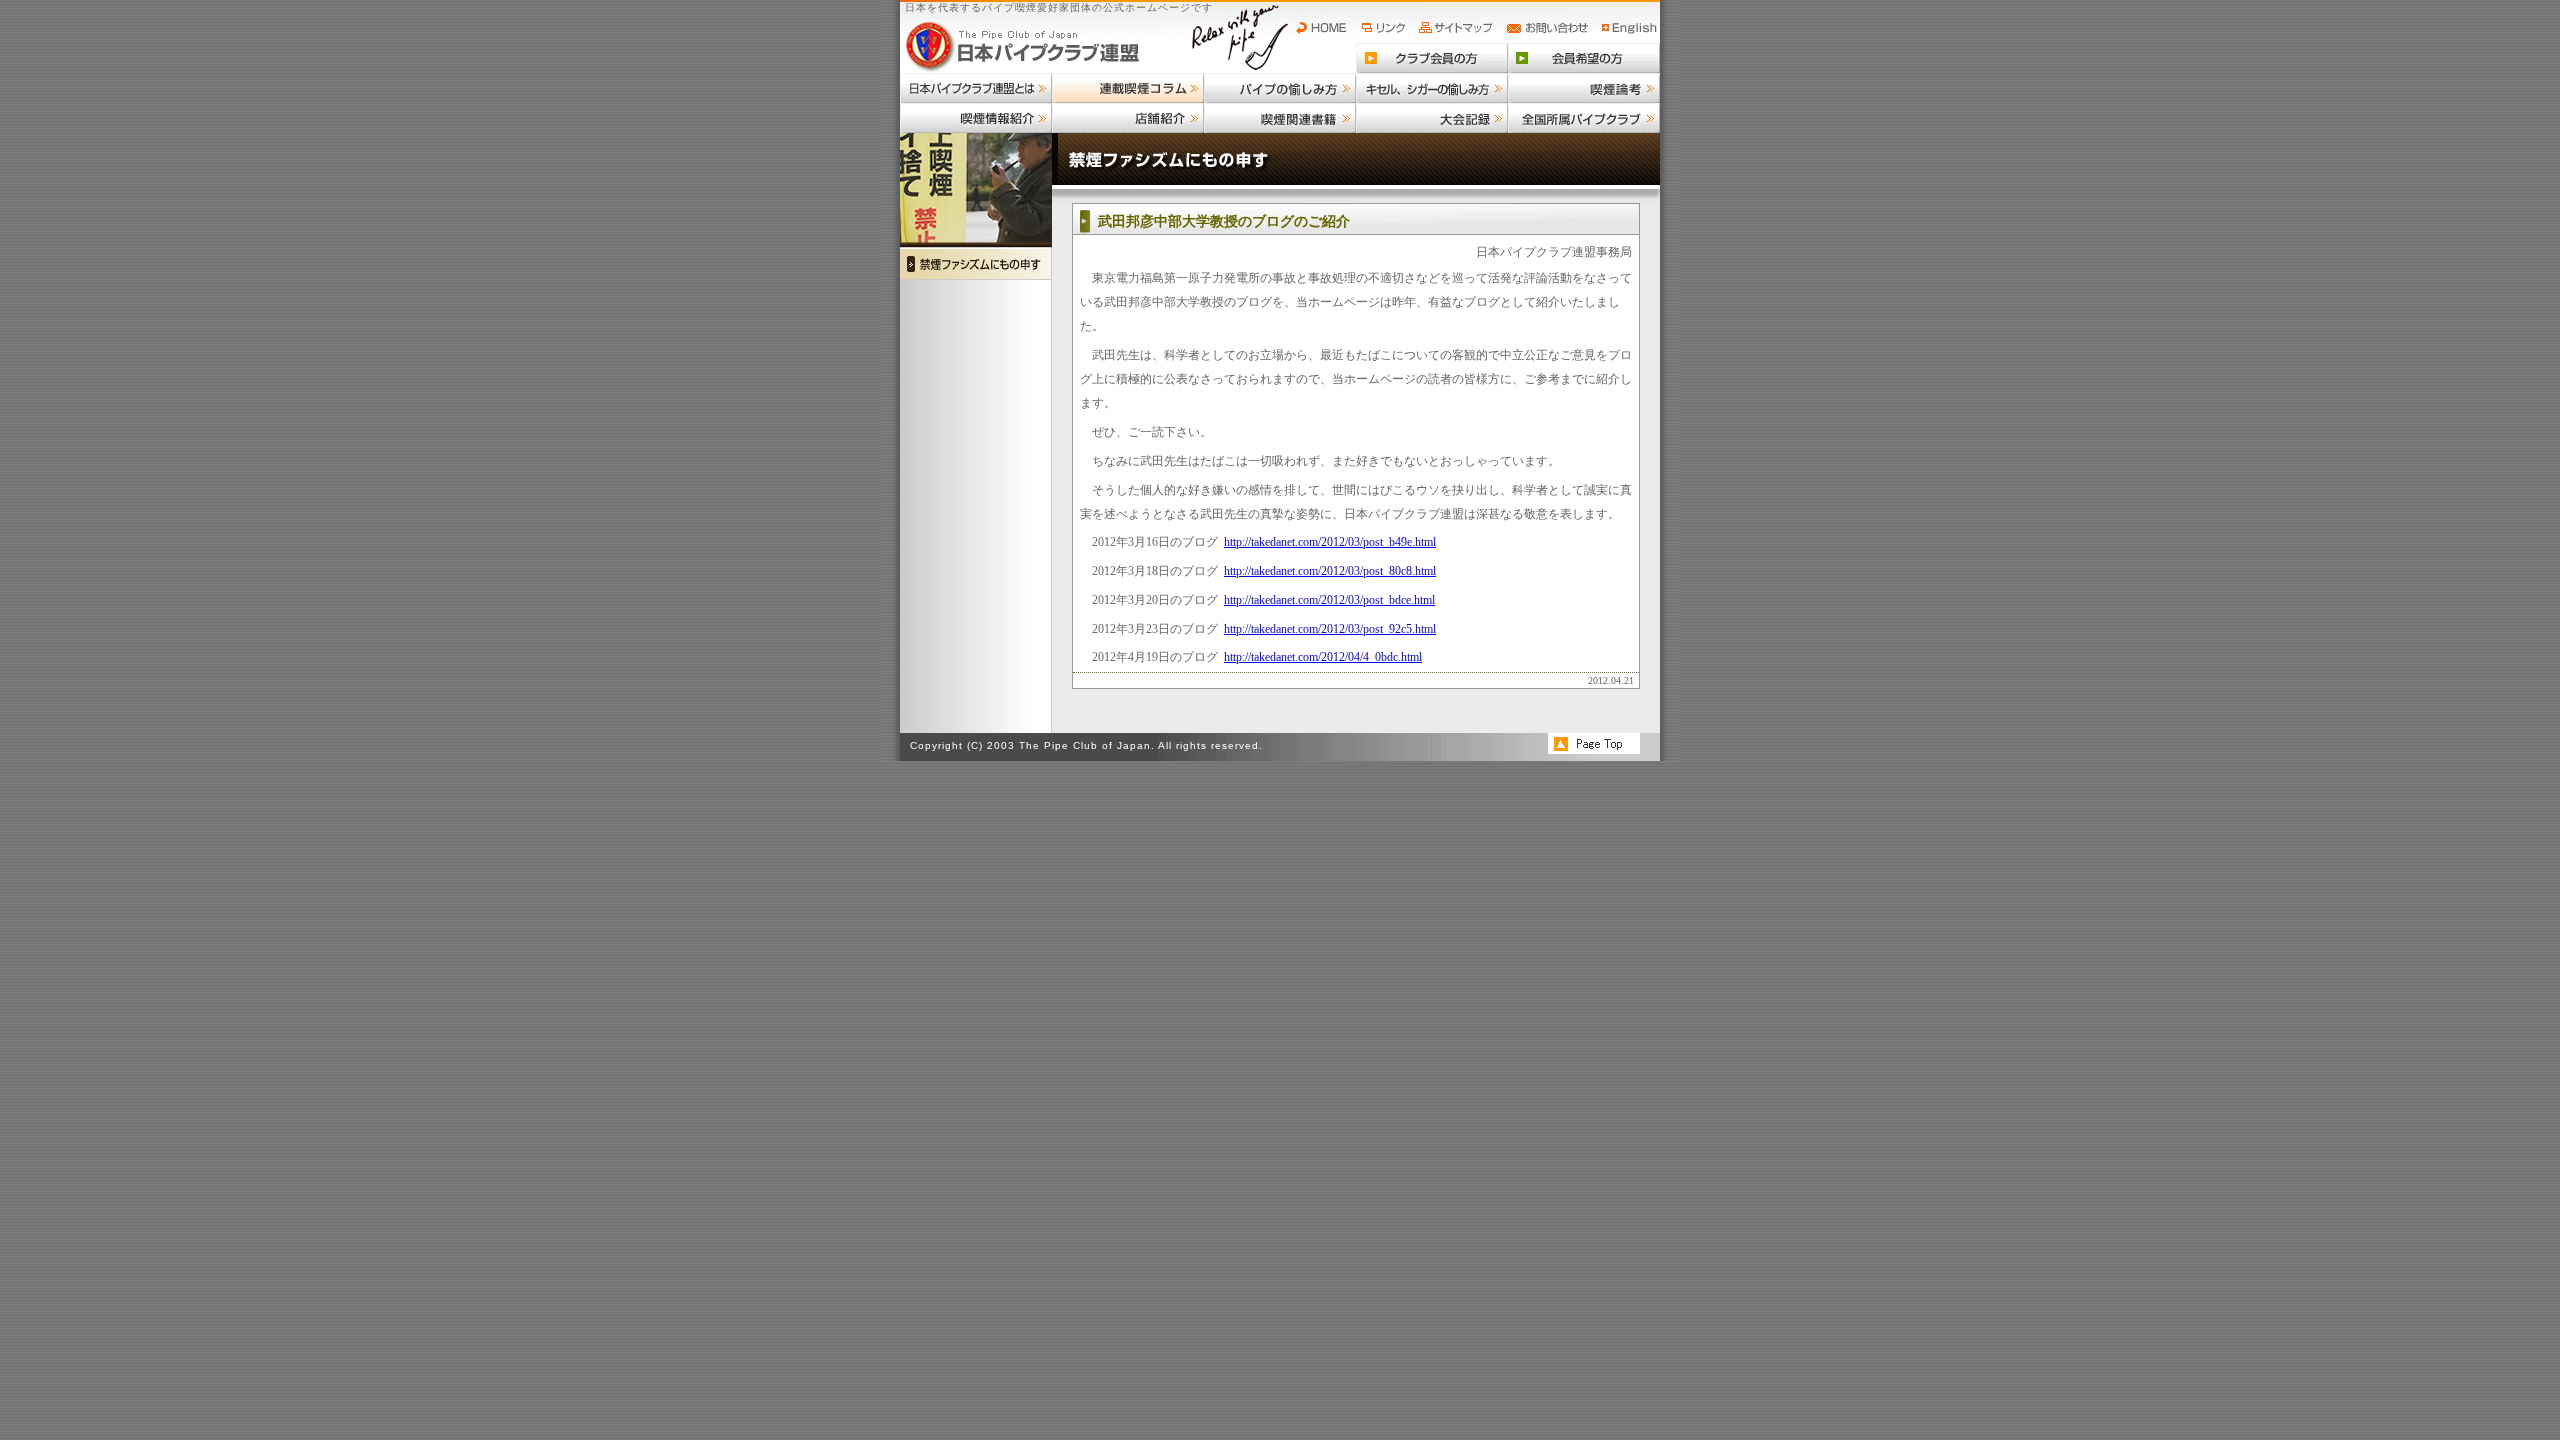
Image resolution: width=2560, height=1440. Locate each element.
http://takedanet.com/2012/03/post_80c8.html (1330, 571)
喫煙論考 (1584, 88)
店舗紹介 (1128, 118)
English (1630, 28)
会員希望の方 (1584, 58)
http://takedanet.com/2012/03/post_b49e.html (1330, 542)
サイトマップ (1458, 28)
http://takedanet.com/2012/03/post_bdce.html (1329, 600)
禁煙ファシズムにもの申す (976, 263)
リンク (1386, 28)
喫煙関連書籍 (1280, 118)
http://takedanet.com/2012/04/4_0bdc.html (1323, 657)
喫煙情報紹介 (976, 118)
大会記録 (1432, 118)
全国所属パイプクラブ (1584, 118)
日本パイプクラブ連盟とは (976, 88)
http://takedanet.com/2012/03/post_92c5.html (1330, 629)
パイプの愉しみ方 (1280, 88)
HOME (1326, 28)
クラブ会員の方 (1432, 58)
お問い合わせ (1550, 28)
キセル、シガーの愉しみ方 (1432, 88)
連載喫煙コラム (1128, 88)
